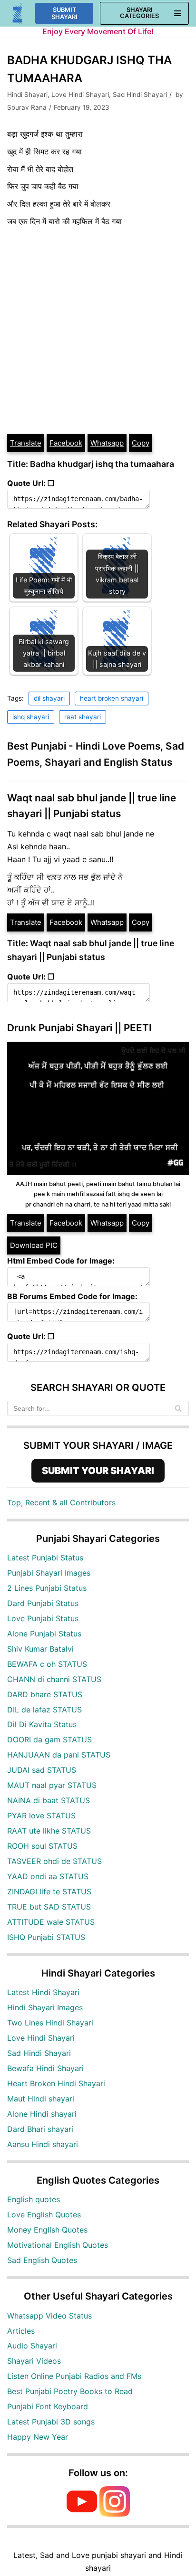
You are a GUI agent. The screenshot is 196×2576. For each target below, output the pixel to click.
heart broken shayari (112, 698)
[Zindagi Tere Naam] (18, 14)
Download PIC (34, 1245)
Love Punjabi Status (43, 1618)
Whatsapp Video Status (49, 2316)
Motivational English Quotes (58, 2245)
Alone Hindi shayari (42, 2114)
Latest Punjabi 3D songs (51, 2422)
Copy (141, 443)
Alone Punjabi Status (44, 1634)
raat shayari (83, 717)
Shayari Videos (34, 2361)
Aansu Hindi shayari (43, 2144)
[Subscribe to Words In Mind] (82, 2514)
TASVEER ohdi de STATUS (54, 1861)
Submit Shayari (64, 13)
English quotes (34, 2199)
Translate (26, 443)
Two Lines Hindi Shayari (50, 2023)
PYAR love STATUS (41, 1816)
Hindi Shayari (27, 95)
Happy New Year (38, 2437)
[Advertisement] (98, 331)
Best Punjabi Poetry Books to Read (70, 2391)
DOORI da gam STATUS (49, 1740)
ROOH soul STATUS (42, 1846)
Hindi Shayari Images (45, 2007)
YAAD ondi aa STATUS (48, 1876)
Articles (21, 2331)
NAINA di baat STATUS (49, 1800)
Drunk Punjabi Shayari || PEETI (79, 1028)
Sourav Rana (27, 107)
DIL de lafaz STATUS (44, 1710)
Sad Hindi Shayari (140, 95)
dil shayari (49, 698)
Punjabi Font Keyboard (48, 2406)
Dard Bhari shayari (40, 2129)
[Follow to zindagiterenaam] (115, 2514)
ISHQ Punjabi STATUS (46, 1937)
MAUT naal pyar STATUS (52, 1785)
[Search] (178, 1408)
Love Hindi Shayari (80, 95)
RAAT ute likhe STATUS (49, 1831)
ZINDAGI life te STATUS (49, 1892)
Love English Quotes (44, 2215)
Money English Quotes (47, 2230)
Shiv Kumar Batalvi (40, 1649)
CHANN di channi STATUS (54, 1679)
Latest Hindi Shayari (43, 1992)
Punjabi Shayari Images (49, 1573)
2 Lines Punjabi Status (47, 1588)
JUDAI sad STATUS (42, 1770)
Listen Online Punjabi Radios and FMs (74, 2376)
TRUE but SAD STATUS (49, 1907)
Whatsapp (107, 443)
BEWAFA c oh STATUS (47, 1664)
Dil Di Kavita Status (42, 1724)
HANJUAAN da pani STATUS (59, 1755)
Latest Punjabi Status (45, 1558)
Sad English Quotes (42, 2260)
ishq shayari (31, 717)
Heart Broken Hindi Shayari (56, 2083)
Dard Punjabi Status (43, 1603)
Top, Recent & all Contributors (61, 1502)
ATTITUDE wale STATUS (51, 1922)
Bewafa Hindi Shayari (45, 2068)
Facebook (66, 443)
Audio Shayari (32, 2346)
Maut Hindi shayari (41, 2099)
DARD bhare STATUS (45, 1694)
